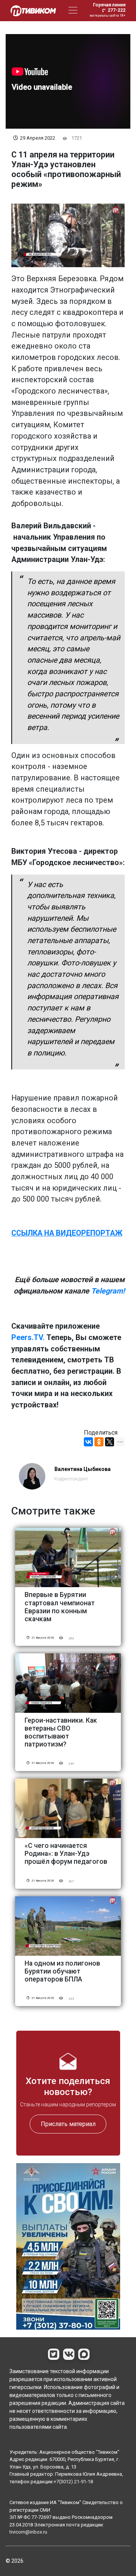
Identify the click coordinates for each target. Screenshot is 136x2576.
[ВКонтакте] (88, 1442)
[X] (110, 1442)
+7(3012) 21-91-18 (73, 2482)
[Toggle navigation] (73, 10)
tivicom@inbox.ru (28, 2532)
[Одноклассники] (99, 1442)
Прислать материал (68, 2124)
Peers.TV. (28, 1338)
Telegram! (108, 1291)
